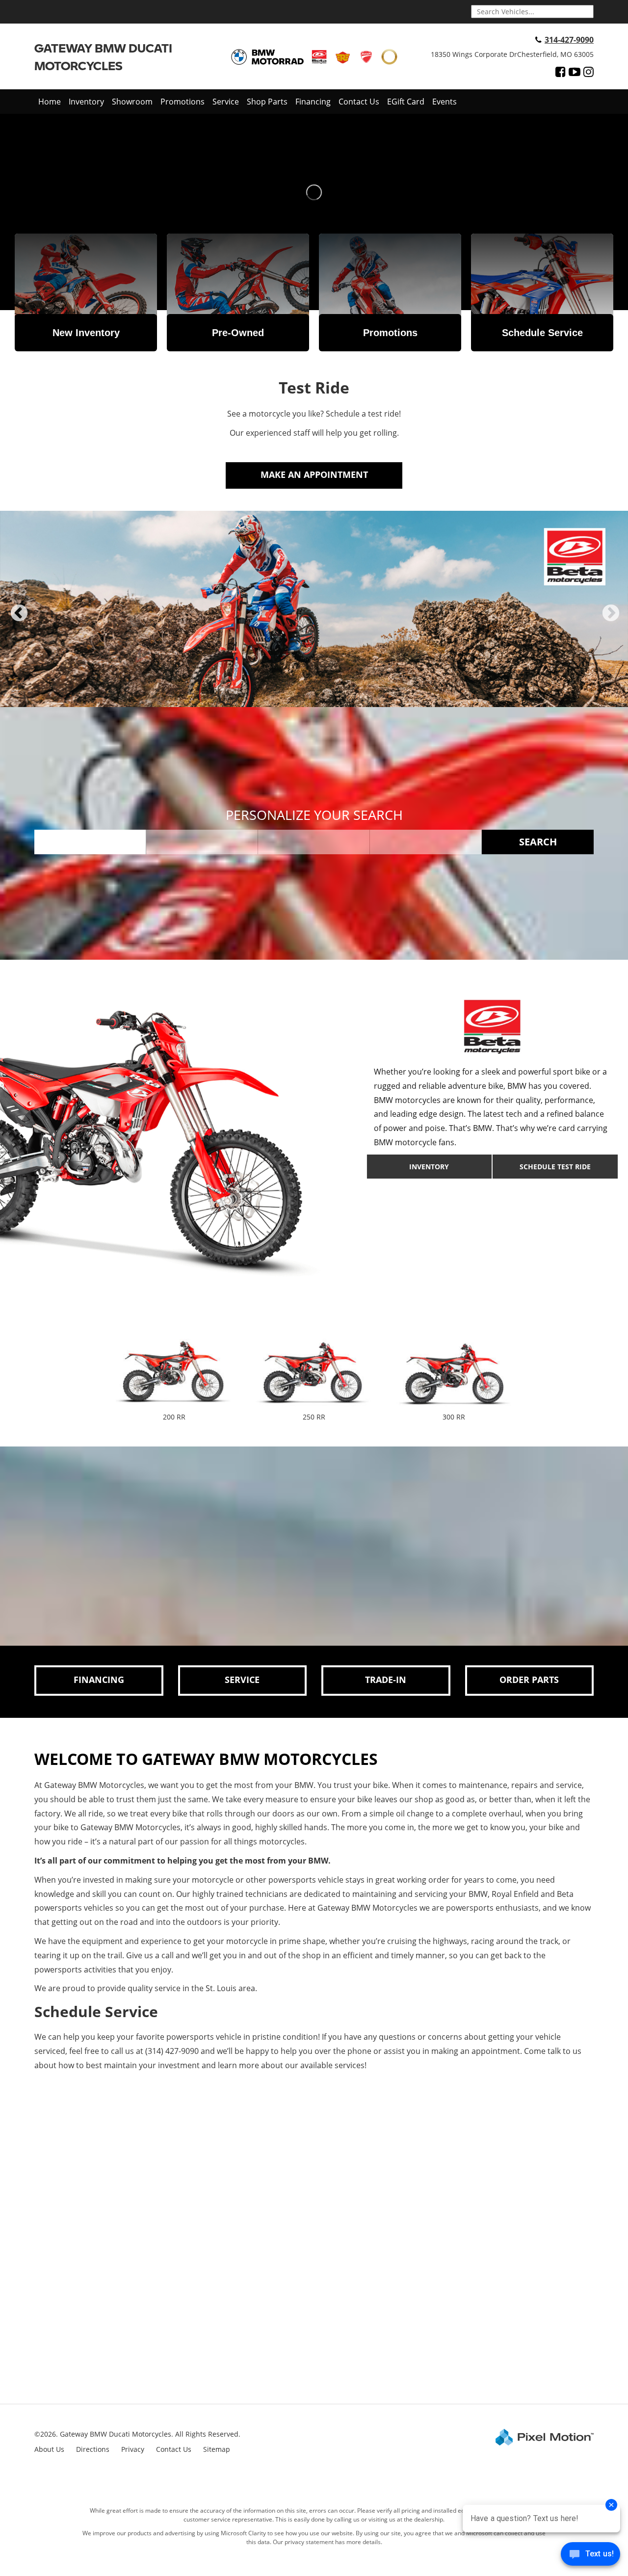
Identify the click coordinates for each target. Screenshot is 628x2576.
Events (445, 102)
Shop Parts (267, 102)
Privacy (133, 2449)
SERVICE (242, 1680)
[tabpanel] (314, 609)
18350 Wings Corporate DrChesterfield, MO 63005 (512, 54)
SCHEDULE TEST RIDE (555, 1167)
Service (226, 102)
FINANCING (99, 1680)
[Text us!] (590, 2556)
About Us (49, 2449)
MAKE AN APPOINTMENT (314, 474)
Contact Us (359, 102)
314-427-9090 (569, 40)
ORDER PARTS (529, 1680)
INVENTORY (429, 1167)
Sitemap (217, 2449)
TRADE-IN (386, 1680)
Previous (19, 621)
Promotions (183, 102)
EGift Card (406, 102)
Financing (313, 102)
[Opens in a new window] (561, 72)
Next (611, 621)
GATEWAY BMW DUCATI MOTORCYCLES (103, 57)
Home (50, 102)
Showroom (132, 102)
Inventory (86, 102)
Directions (93, 2449)
